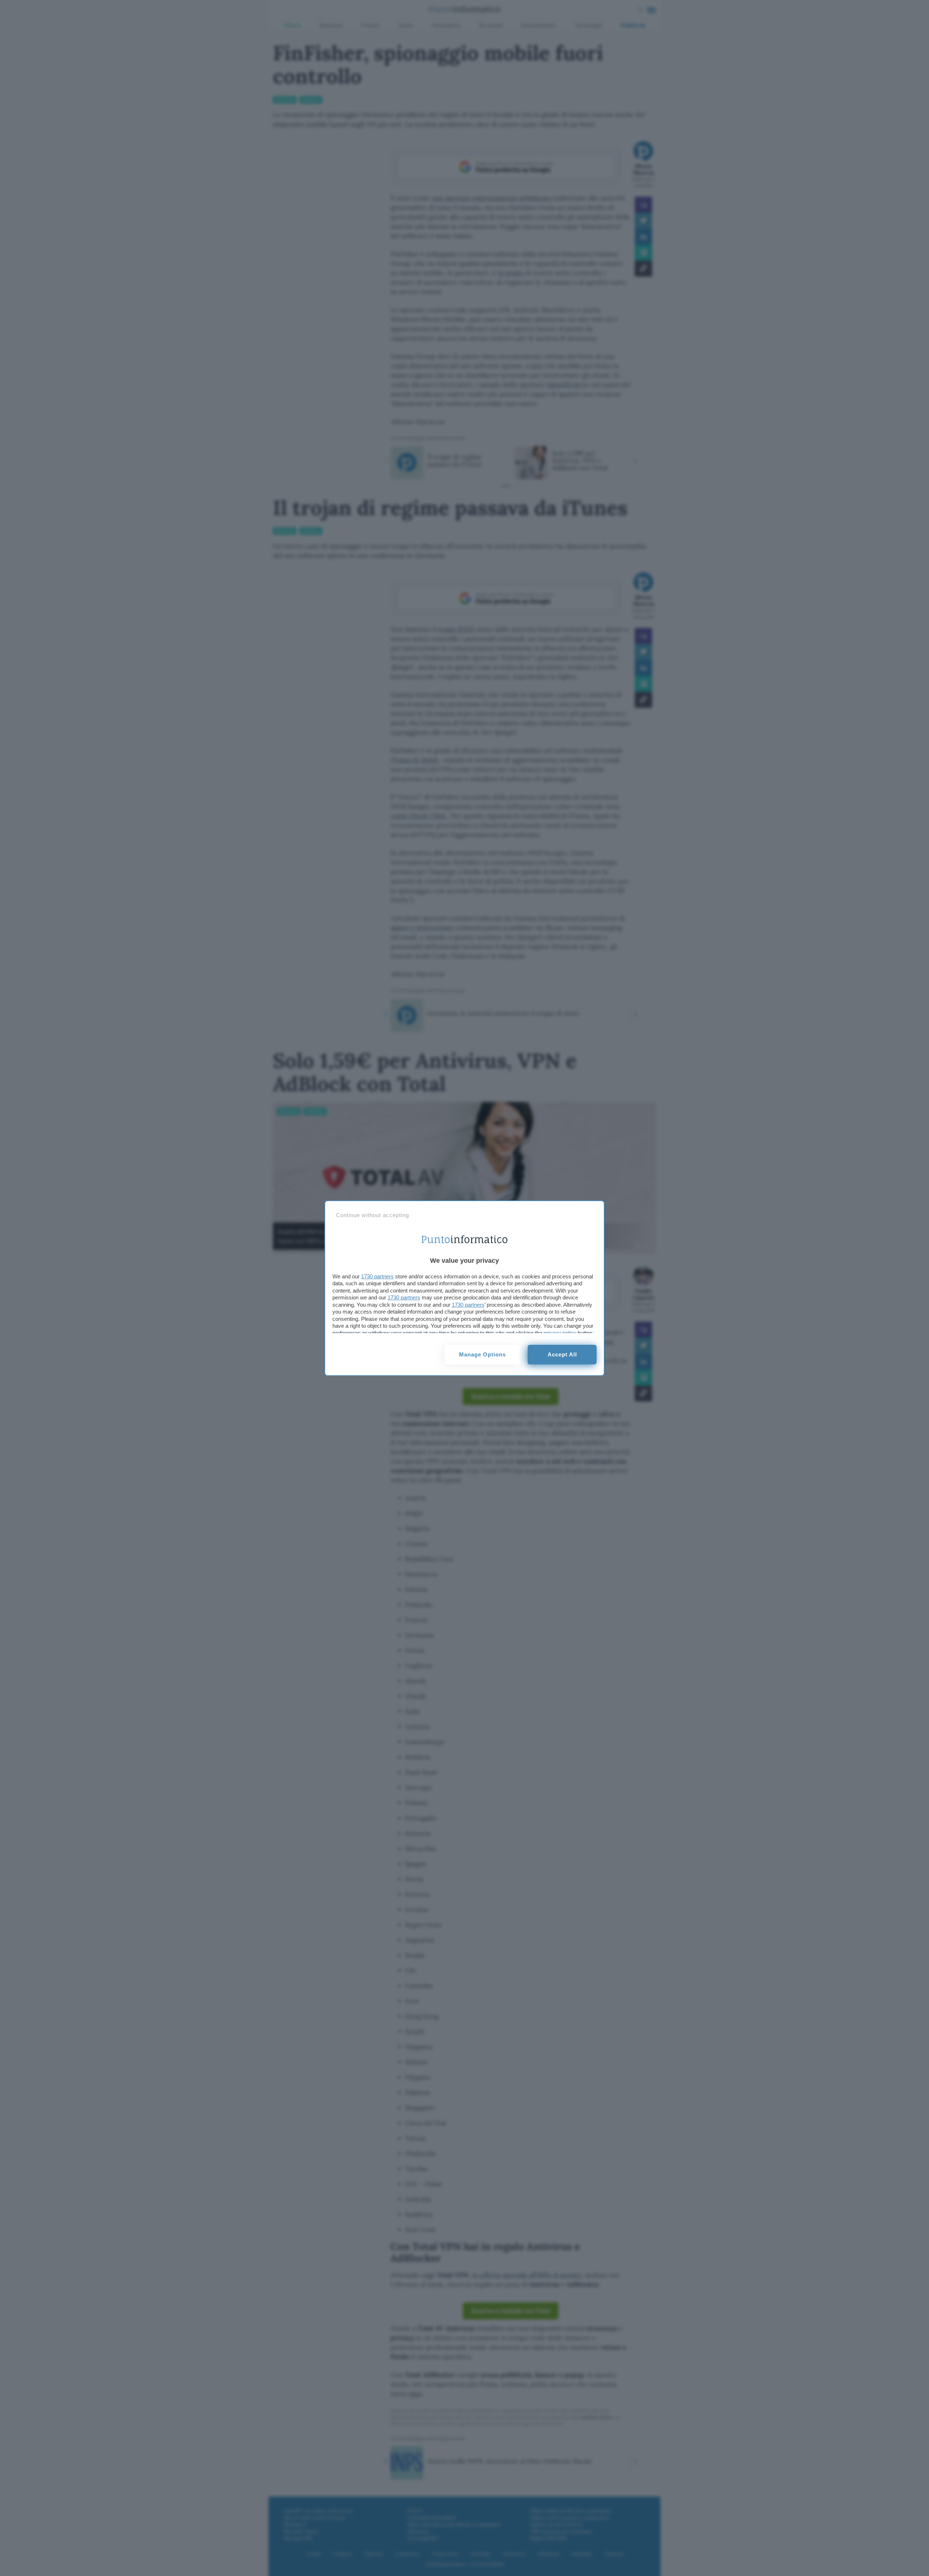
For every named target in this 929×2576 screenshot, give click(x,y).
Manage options (482, 1354)
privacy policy (560, 1333)
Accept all (562, 1354)
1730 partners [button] (377, 1276)
